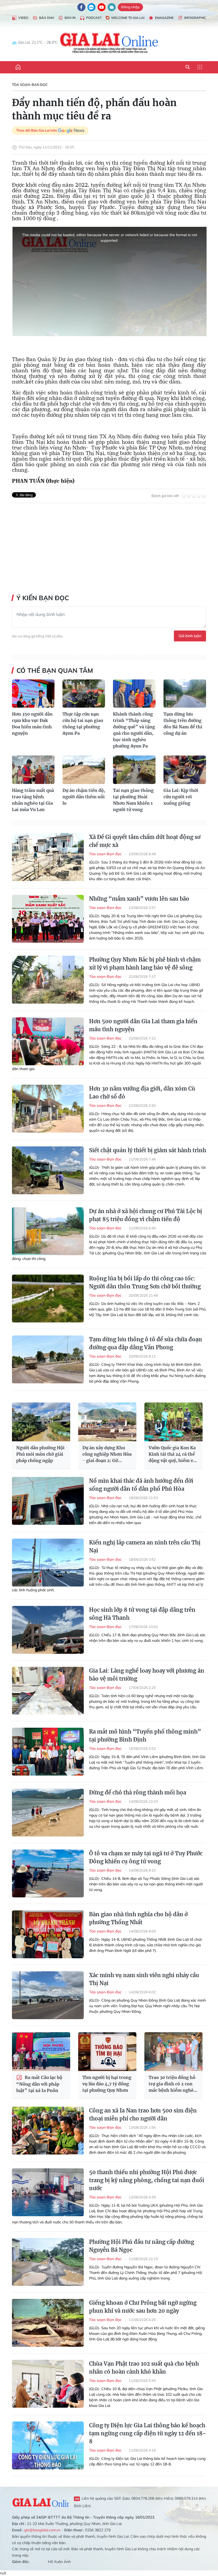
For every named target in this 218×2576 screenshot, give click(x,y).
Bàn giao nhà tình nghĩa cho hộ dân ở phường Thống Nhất (138, 1918)
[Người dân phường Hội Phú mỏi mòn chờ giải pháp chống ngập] (41, 1422)
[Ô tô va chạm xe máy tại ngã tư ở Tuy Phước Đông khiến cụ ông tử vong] (48, 1873)
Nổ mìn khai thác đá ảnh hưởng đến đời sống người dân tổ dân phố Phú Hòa (141, 1485)
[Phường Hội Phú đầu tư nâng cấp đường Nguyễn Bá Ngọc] (48, 2262)
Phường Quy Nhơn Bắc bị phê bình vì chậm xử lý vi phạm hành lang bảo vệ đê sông (145, 964)
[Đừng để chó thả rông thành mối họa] (48, 1813)
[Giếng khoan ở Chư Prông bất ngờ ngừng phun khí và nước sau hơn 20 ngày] (48, 2323)
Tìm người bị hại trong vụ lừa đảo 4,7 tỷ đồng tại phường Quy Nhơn (107, 2084)
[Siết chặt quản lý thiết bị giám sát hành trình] (48, 1170)
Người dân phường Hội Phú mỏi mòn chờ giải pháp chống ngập (40, 1454)
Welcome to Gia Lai (128, 18)
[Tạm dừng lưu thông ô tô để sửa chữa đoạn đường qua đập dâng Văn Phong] (48, 1359)
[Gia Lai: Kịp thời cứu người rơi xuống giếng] (185, 770)
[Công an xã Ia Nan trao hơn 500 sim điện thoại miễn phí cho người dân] (48, 2131)
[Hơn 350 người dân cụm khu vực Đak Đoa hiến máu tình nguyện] (33, 694)
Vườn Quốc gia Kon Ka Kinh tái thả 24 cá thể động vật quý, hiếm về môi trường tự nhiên (172, 1454)
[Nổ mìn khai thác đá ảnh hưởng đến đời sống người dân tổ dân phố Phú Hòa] (48, 1501)
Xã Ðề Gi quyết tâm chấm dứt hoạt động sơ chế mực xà (145, 841)
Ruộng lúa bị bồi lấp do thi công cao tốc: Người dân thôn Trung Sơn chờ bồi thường (145, 1282)
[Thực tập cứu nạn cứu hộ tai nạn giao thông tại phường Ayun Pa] (84, 694)
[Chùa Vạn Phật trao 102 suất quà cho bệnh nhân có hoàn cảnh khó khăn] (48, 2384)
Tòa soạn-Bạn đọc (30, 85)
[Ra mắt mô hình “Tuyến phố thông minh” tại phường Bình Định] (48, 1752)
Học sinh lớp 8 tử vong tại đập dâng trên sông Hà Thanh (142, 1614)
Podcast (94, 18)
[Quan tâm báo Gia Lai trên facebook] (81, 7)
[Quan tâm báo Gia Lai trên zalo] (91, 7)
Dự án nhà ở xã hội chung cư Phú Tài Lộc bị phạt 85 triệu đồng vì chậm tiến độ (146, 1215)
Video (23, 18)
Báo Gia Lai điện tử (109, 43)
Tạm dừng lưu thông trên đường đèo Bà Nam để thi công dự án (183, 724)
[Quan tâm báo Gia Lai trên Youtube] (102, 7)
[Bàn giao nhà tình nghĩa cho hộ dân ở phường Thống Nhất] (48, 1934)
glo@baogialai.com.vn (42, 2530)
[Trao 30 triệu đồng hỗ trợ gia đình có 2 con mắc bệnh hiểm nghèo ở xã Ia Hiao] (173, 2052)
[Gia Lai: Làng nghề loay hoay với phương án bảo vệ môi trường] (48, 1691)
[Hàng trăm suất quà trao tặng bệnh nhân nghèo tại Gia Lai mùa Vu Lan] (33, 770)
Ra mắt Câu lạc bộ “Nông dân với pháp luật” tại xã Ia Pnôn (39, 2084)
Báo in (70, 18)
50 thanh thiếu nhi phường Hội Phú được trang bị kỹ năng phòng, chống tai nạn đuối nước (147, 2180)
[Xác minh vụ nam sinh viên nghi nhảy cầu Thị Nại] (48, 1995)
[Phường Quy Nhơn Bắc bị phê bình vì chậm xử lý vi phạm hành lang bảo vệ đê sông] (48, 980)
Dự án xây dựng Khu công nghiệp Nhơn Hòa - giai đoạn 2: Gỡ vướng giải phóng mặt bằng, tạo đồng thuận (107, 1454)
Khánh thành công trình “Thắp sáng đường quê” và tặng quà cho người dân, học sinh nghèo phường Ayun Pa (134, 730)
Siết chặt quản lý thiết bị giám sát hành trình (148, 1150)
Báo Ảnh (47, 18)
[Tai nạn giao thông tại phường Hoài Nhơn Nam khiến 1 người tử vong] (134, 770)
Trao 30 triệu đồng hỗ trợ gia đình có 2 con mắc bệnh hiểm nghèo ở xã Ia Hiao (172, 2084)
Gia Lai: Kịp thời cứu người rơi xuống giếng (181, 797)
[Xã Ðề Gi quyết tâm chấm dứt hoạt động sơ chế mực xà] (48, 857)
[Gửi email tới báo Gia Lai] (112, 7)
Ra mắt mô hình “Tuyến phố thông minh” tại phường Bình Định (145, 1736)
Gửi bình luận (190, 636)
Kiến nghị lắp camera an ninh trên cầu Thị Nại (145, 1546)
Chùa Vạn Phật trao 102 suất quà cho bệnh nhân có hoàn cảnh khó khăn (144, 2368)
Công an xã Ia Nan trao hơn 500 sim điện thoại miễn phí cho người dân (143, 2114)
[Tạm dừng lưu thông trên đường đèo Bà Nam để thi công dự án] (185, 694)
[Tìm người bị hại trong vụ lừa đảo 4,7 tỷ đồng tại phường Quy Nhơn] (107, 2052)
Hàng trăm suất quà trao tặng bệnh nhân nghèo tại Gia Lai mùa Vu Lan (33, 800)
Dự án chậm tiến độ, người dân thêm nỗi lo (84, 797)
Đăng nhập (130, 7)
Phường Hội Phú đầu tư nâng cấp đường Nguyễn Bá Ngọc (142, 2246)
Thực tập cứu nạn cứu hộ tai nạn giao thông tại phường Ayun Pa (83, 724)
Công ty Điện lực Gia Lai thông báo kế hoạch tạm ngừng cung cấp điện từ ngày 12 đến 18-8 (148, 2433)
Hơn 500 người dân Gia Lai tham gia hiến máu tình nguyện (143, 1025)
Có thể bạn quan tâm (55, 670)
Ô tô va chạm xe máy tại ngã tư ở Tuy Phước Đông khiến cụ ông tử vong (146, 1857)
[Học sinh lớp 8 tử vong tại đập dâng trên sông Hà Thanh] (48, 1630)
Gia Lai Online (40, 2502)
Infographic (195, 18)
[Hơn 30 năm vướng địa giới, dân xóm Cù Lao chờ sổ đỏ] (48, 1109)
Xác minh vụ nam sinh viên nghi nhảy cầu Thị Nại (144, 1979)
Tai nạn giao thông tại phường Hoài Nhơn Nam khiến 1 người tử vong (133, 800)
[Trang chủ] (18, 67)
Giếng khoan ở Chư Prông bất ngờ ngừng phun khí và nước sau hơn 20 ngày (143, 2307)
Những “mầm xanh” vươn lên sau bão (139, 899)
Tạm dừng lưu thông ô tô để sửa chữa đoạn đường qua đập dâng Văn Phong (146, 1343)
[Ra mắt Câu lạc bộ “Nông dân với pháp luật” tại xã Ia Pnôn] (41, 2052)
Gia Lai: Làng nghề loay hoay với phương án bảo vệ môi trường (147, 1675)
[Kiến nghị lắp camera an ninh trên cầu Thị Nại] (48, 1563)
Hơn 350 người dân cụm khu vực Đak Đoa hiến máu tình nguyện (32, 724)
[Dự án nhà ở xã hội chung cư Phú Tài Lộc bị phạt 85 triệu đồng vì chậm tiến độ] (48, 1231)
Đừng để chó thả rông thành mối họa (138, 1792)
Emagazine (164, 18)
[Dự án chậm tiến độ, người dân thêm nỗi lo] (84, 770)
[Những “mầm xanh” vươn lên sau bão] (48, 919)
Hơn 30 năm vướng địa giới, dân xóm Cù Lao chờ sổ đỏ (142, 1093)
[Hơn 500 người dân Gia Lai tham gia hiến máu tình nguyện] (48, 1041)
